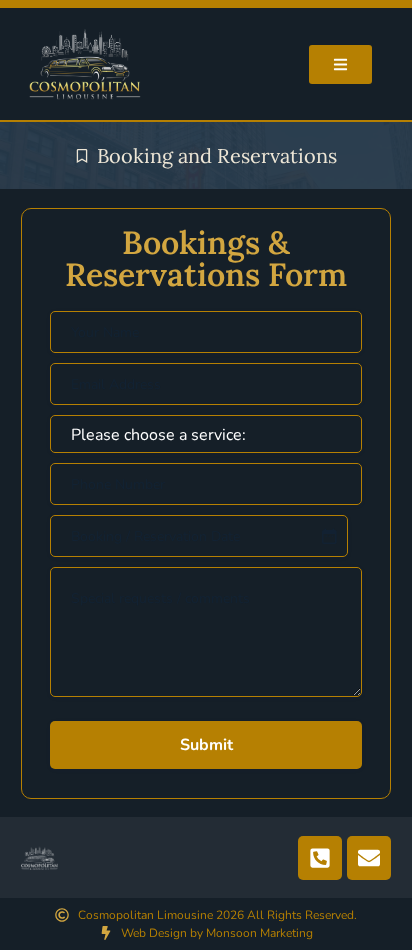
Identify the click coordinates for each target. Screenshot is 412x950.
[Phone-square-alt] (320, 858)
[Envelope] (369, 858)
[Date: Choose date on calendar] (329, 536)
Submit (206, 745)
